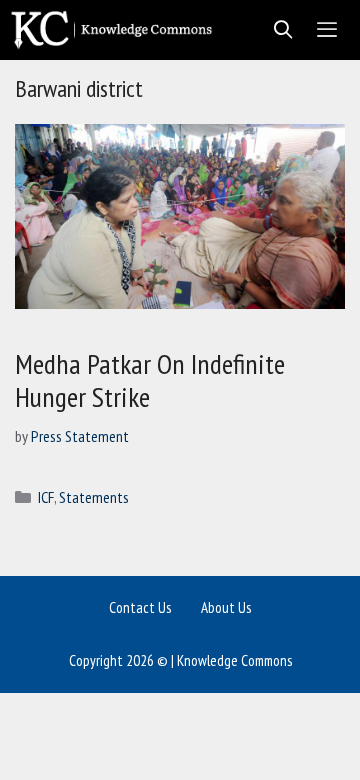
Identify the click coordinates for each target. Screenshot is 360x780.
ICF (46, 497)
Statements (94, 497)
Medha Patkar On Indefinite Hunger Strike (150, 380)
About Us (226, 607)
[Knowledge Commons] (116, 30)
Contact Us (140, 607)
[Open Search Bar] (277, 30)
